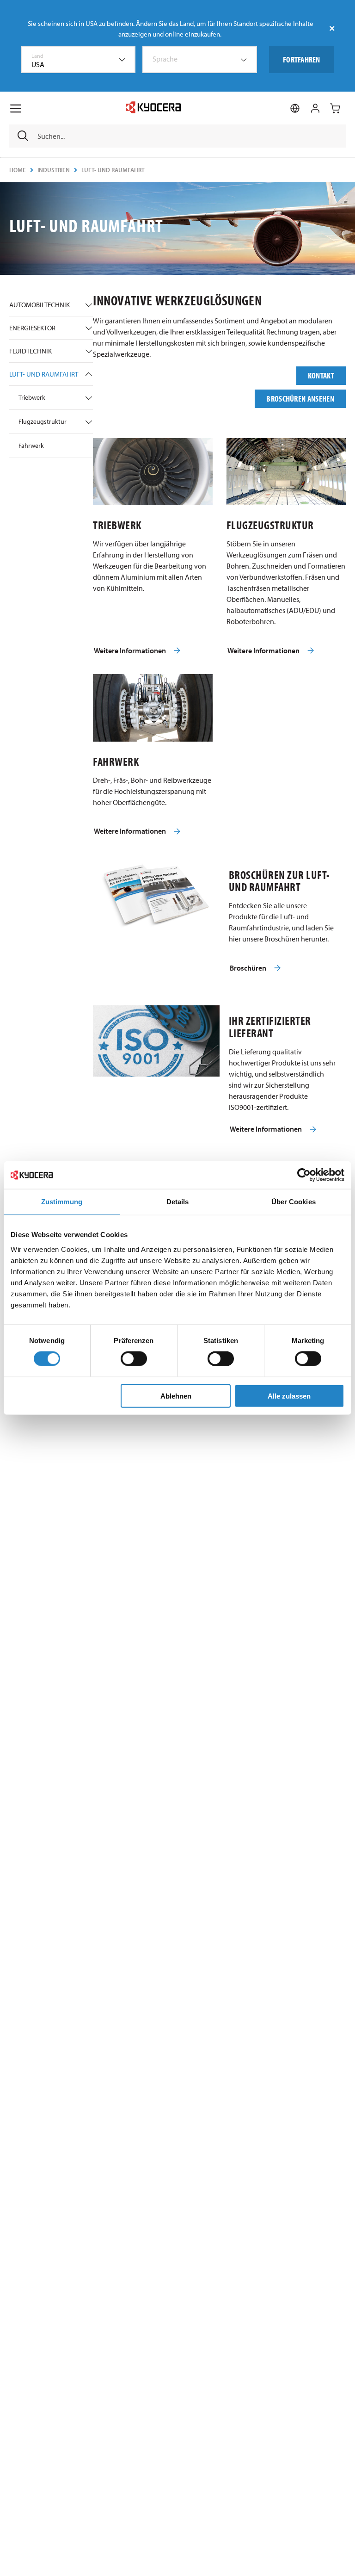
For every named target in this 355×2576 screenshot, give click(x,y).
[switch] (134, 1359)
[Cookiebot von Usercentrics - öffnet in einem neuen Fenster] (304, 1175)
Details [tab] (178, 1202)
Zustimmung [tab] (62, 1202)
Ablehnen (176, 1396)
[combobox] (79, 60)
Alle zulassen (289, 1396)
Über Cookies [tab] (294, 1202)
